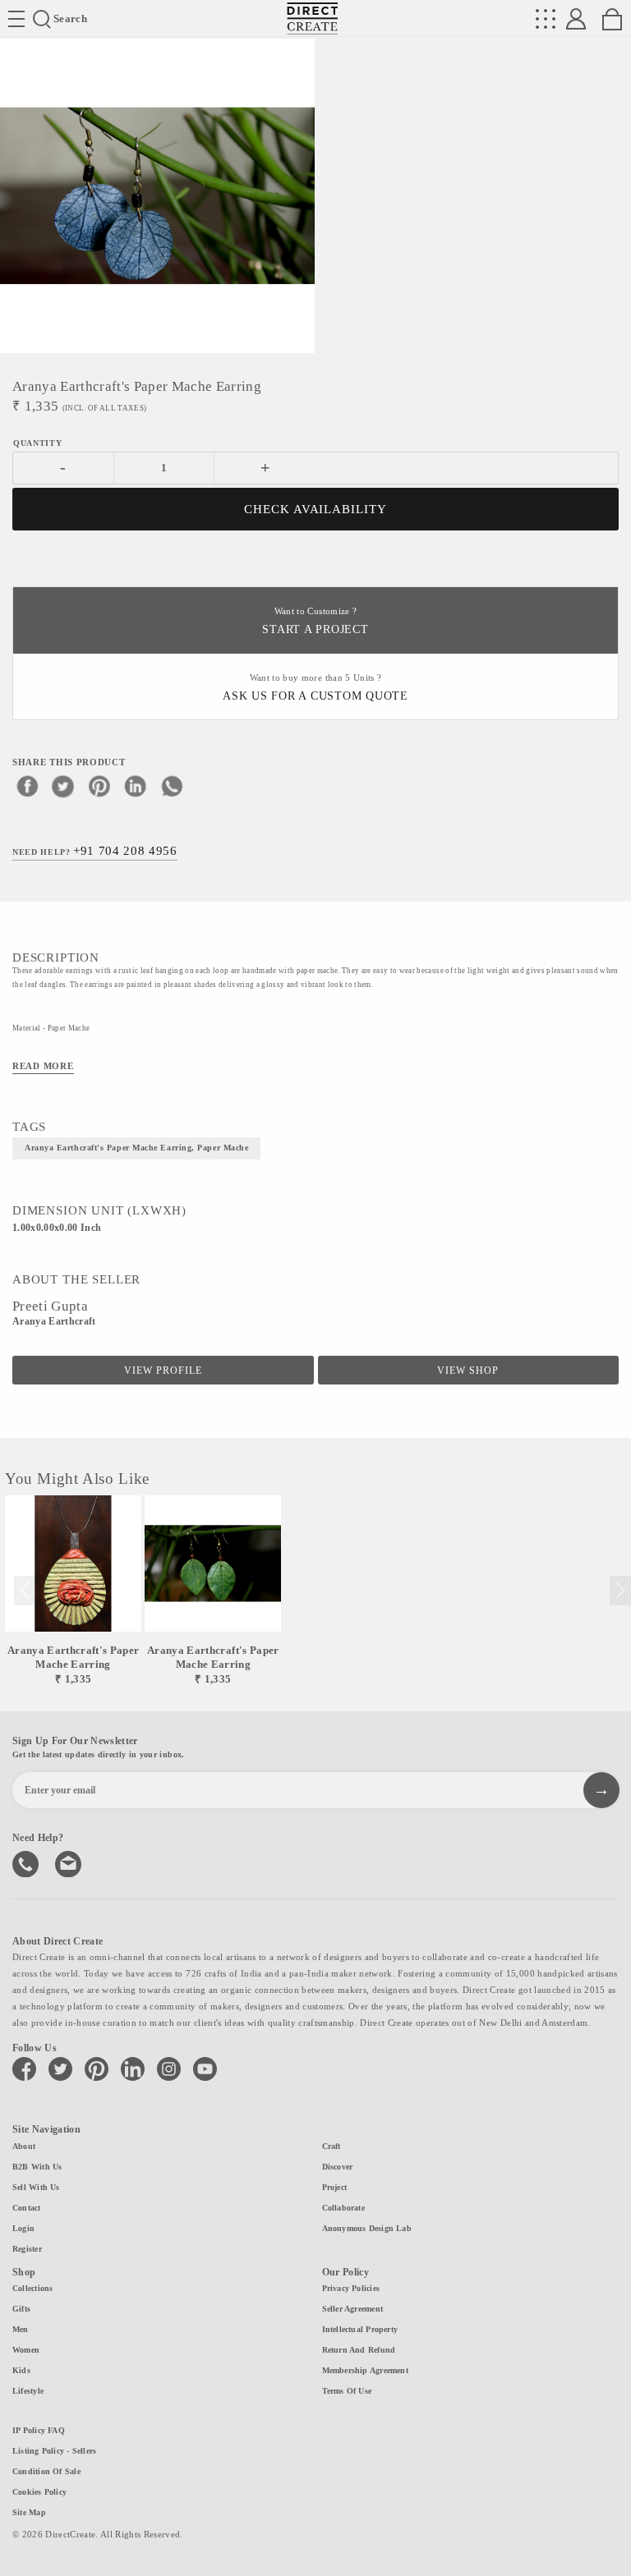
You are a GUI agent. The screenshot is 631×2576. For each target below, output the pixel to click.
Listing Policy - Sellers (54, 2451)
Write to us (70, 1862)
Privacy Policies (351, 2288)
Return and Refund (359, 2350)
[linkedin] (136, 786)
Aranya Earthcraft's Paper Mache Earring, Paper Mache (136, 1148)
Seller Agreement (353, 2309)
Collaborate (343, 2208)
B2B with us (37, 2167)
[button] (620, 1591)
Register (27, 2249)
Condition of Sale (46, 2471)
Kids (21, 2370)
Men (21, 2329)
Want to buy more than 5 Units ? (315, 688)
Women (26, 2350)
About (24, 2146)
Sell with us (36, 2187)
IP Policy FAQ (39, 2430)
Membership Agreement (365, 2370)
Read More (43, 1066)
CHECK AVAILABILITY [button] (316, 509)
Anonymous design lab (367, 2228)
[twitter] (63, 786)
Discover (338, 2167)
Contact (27, 2208)
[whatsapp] (172, 786)
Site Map (29, 2512)
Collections (32, 2288)
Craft (332, 2146)
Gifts (21, 2309)
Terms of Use (347, 2391)
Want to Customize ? (315, 621)
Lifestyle (28, 2391)
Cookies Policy (39, 2492)
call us (27, 1862)
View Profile (163, 1371)
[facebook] (27, 786)
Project (335, 2187)
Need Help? (95, 851)
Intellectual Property (360, 2329)
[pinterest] (99, 786)
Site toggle (16, 19)
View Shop (468, 1371)
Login (23, 2228)
